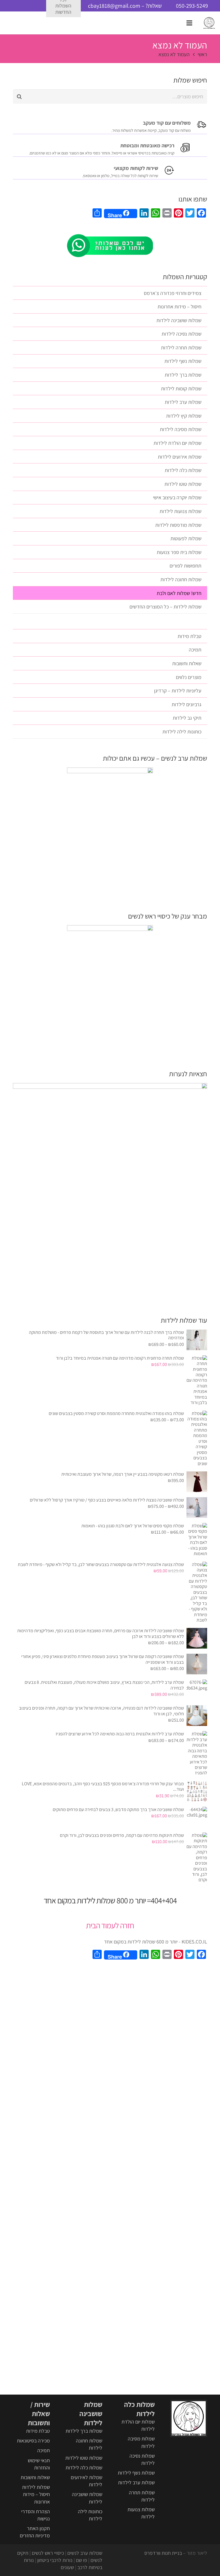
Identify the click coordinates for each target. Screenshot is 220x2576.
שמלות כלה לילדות (183, 470)
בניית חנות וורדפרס (163, 2553)
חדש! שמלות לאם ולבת (179, 593)
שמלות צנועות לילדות (180, 511)
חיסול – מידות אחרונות (179, 307)
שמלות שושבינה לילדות (179, 320)
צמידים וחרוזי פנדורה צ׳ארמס (173, 293)
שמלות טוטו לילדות (183, 484)
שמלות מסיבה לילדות (181, 429)
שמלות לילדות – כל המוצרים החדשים (165, 607)
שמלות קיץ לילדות (184, 416)
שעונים (67, 2567)
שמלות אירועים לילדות (180, 457)
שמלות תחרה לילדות (181, 348)
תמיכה (195, 650)
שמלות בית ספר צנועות (179, 552)
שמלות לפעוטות (186, 538)
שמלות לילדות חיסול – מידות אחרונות (36, 2494)
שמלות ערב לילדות (183, 402)
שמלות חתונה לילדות (181, 579)
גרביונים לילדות (186, 704)
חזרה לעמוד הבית (110, 1925)
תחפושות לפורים (185, 566)
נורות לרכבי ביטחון (55, 2560)
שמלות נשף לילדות (183, 361)
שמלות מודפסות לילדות (178, 525)
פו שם (81, 2560)
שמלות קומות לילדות (181, 388)
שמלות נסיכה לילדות (181, 334)
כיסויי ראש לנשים (48, 2553)
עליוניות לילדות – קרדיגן (178, 691)
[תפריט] (189, 23)
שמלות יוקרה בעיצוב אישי (177, 497)
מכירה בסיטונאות (33, 2441)
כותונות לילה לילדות (182, 732)
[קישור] (209, 23)
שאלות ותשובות (187, 663)
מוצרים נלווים (189, 677)
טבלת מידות (189, 636)
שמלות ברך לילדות (183, 375)
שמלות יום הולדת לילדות (177, 443)
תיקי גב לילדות (187, 718)
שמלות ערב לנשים (85, 2553)
